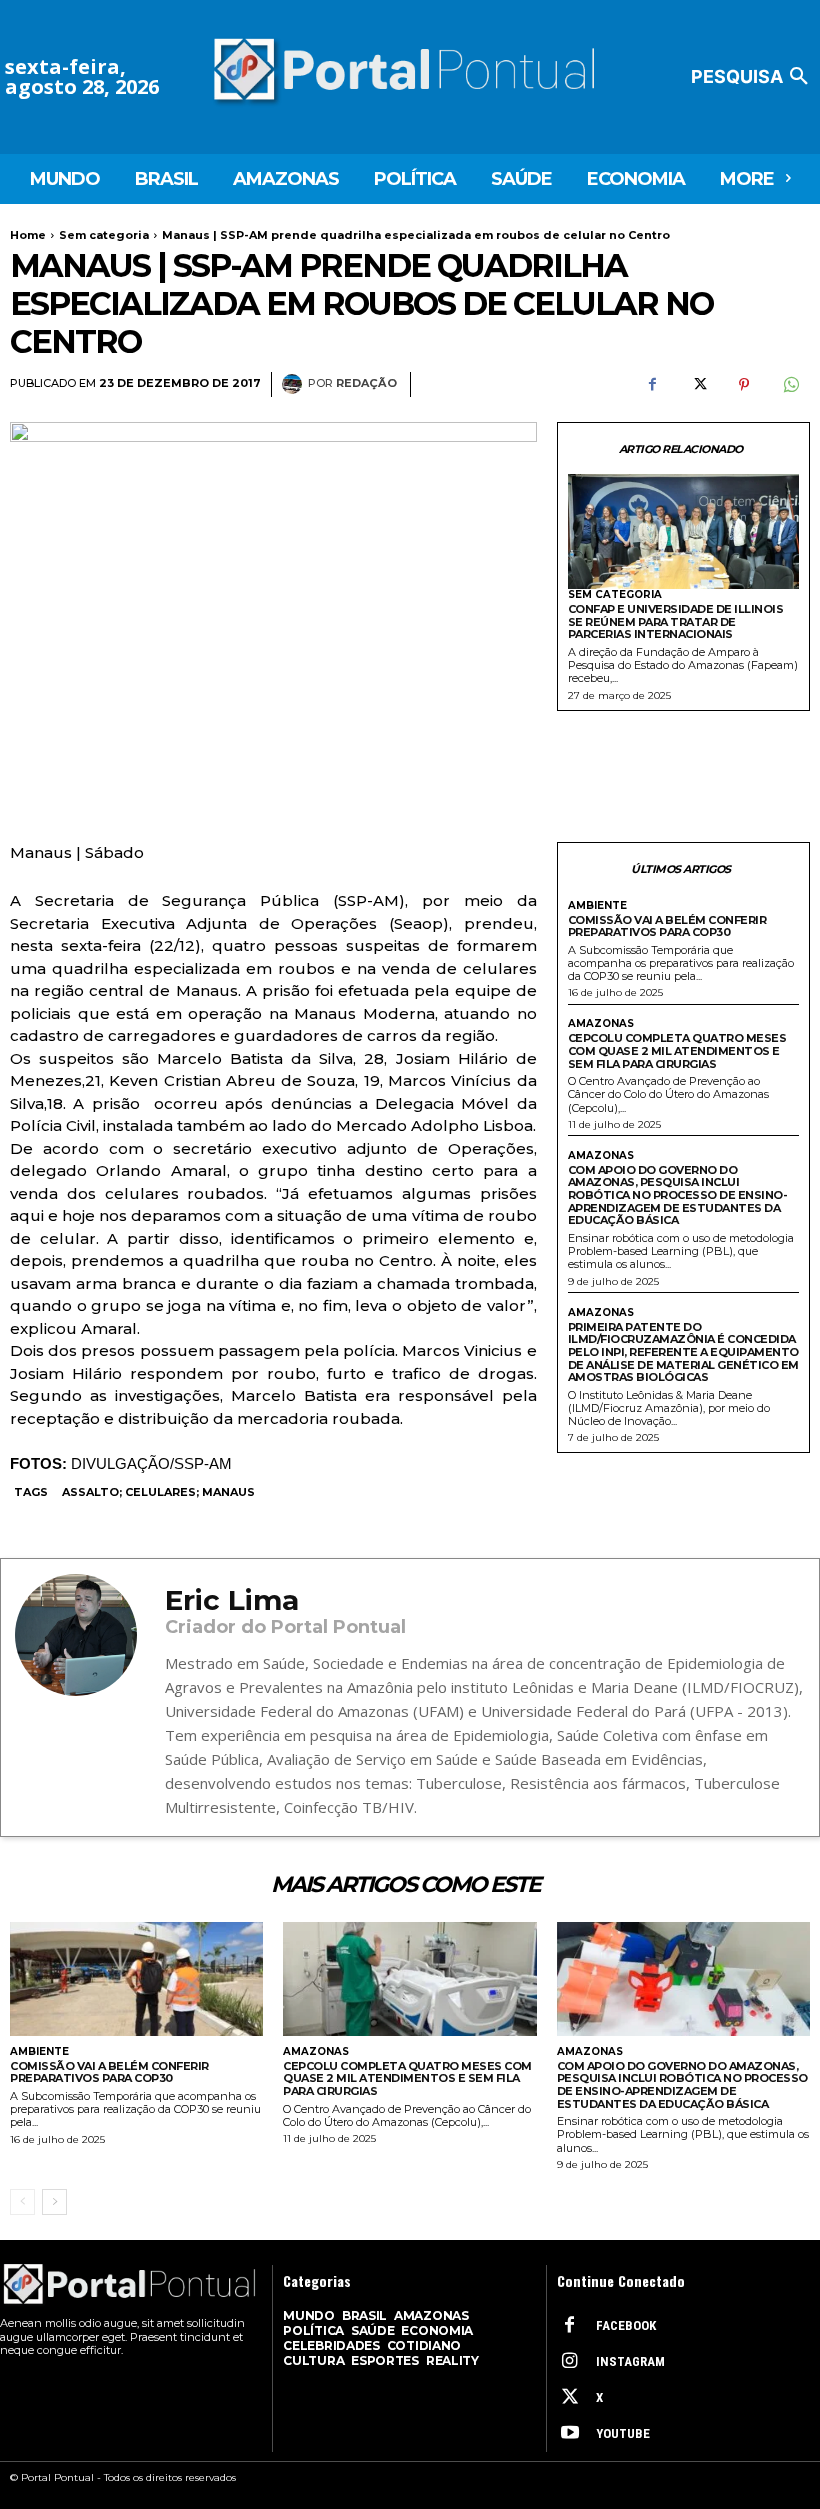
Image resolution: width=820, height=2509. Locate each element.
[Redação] (295, 384)
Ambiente (597, 906)
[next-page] (54, 2202)
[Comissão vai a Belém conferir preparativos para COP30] (136, 1979)
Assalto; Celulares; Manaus (158, 1492)
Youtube (623, 2433)
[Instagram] (570, 2362)
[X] (698, 385)
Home (28, 235)
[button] (753, 77)
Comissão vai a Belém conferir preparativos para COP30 (667, 926)
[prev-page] (22, 2202)
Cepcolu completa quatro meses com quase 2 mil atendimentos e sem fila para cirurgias (677, 1050)
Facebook (626, 2325)
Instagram (630, 2361)
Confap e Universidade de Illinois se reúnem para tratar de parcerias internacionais (676, 621)
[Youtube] (570, 2434)
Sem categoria (104, 235)
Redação (366, 383)
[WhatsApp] (790, 385)
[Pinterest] (744, 385)
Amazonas (601, 1024)
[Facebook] (652, 385)
